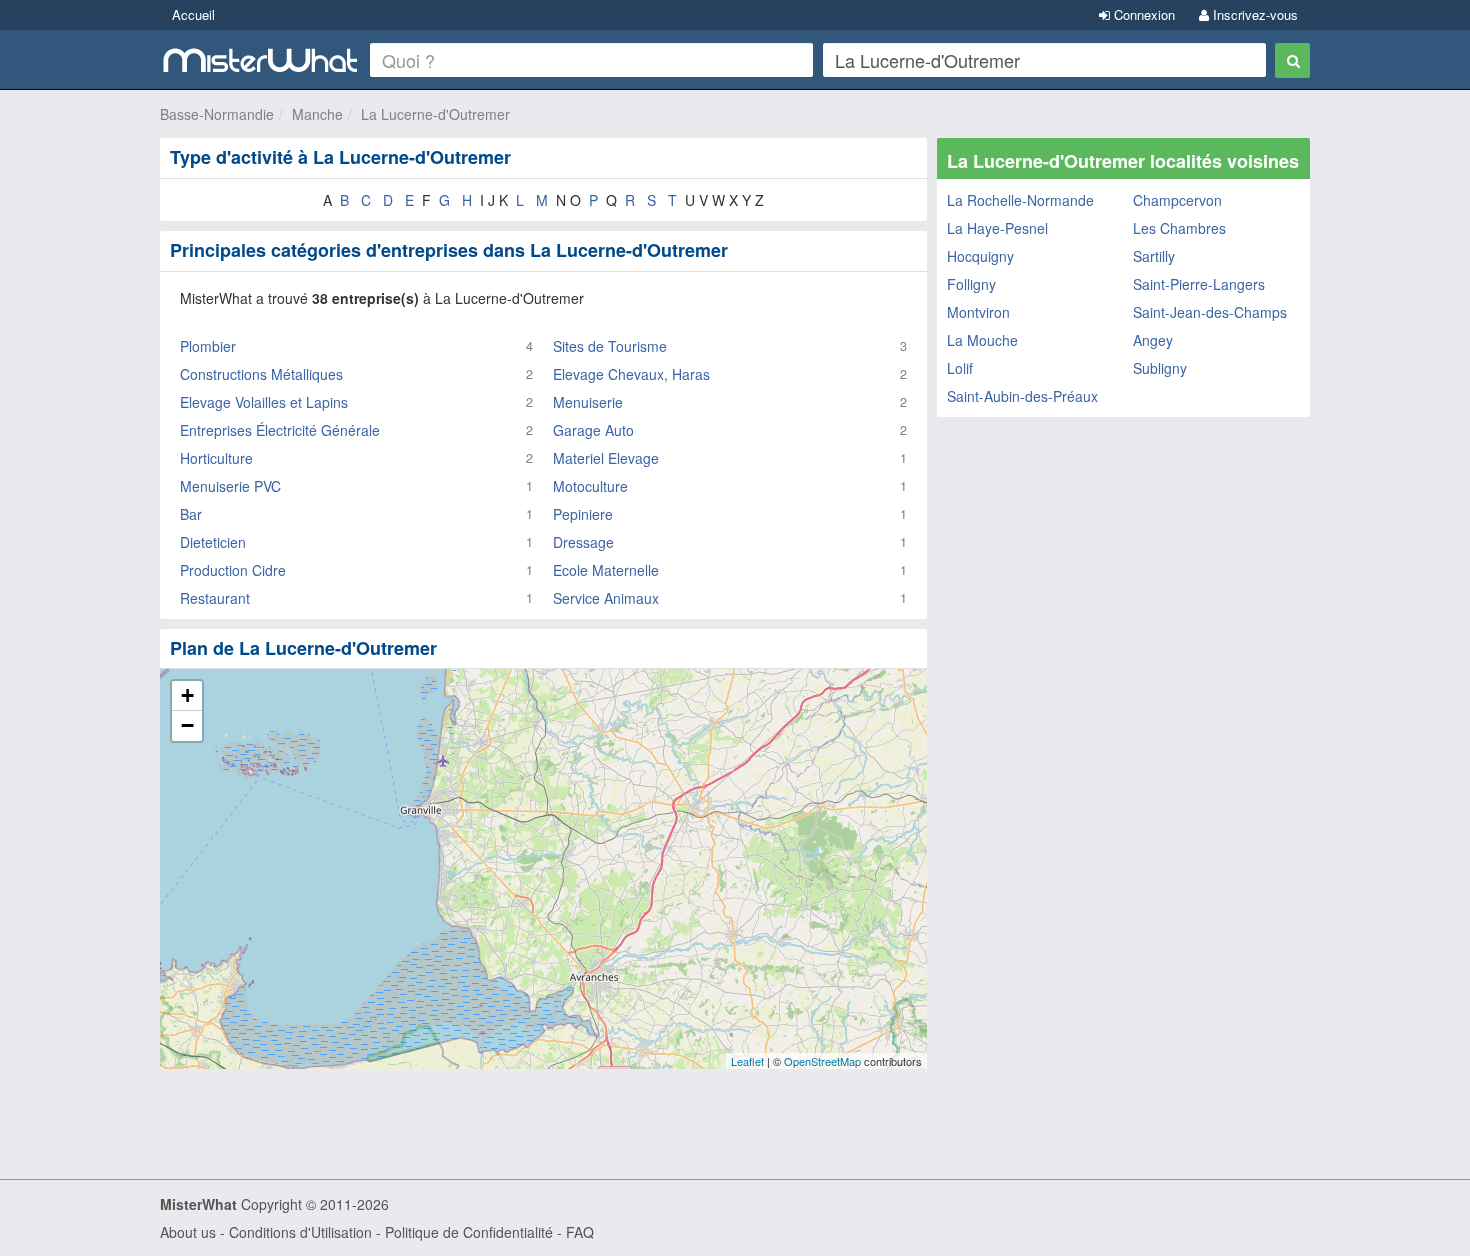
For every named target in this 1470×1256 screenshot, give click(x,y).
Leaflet (747, 1061)
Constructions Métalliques (261, 374)
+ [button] (187, 695)
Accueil (193, 14)
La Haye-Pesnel (997, 228)
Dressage (583, 542)
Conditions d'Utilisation (300, 1232)
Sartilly (1154, 256)
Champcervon (1177, 200)
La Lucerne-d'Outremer (435, 114)
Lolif (960, 368)
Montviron (978, 312)
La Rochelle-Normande (1020, 200)
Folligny (971, 284)
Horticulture (216, 458)
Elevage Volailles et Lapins (264, 402)
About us (188, 1232)
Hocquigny (980, 256)
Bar (191, 514)
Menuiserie (588, 402)
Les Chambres (1179, 228)
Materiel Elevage (606, 458)
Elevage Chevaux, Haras (631, 374)
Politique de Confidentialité (469, 1232)
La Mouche (982, 340)
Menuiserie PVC (230, 486)
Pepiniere (583, 514)
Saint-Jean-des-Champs (1210, 312)
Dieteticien (213, 542)
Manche (317, 114)
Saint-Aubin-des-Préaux (1022, 396)
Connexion (1142, 14)
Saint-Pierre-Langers (1199, 284)
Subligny (1160, 368)
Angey (1153, 340)
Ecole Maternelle (606, 570)
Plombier (208, 346)
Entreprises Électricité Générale (280, 430)
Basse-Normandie (217, 114)
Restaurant (215, 598)
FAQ (580, 1232)
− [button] (187, 725)
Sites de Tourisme (610, 346)
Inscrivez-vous (1253, 14)
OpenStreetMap (822, 1061)
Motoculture (590, 486)
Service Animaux (606, 598)
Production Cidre (233, 570)
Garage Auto (593, 430)
